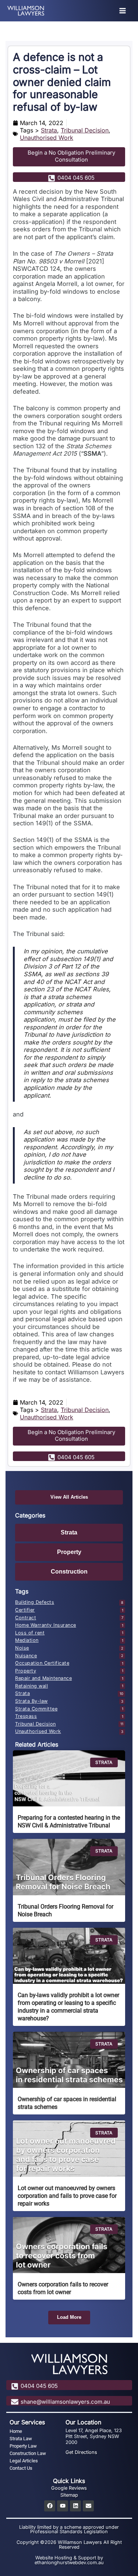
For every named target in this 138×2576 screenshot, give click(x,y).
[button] (69, 2318)
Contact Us (21, 2468)
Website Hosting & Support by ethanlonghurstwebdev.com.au (69, 2560)
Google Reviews (69, 2488)
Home (16, 2431)
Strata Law (21, 2439)
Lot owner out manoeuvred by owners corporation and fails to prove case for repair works (67, 2196)
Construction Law (28, 2453)
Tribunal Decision (85, 130)
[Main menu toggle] (123, 11)
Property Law (23, 2446)
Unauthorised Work (47, 138)
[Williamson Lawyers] (26, 11)
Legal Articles (24, 2461)
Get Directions (81, 2452)
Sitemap (69, 2495)
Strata (49, 130)
